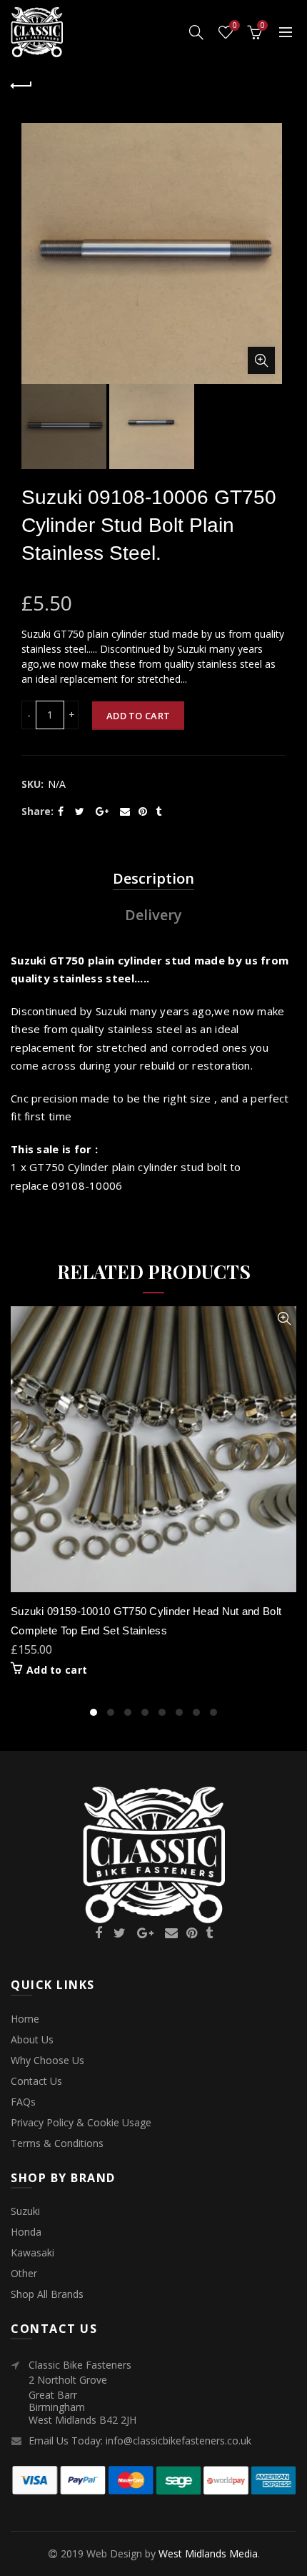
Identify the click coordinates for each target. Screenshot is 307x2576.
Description (153, 878)
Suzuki (25, 2211)
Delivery (153, 915)
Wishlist (235, 26)
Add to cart (138, 716)
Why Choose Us (47, 2060)
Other (24, 2273)
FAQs (23, 2102)
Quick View (284, 1319)
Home (25, 2019)
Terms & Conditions (57, 2143)
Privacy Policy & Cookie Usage (81, 2122)
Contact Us (36, 2081)
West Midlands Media (208, 2553)
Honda (26, 2232)
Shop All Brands (47, 2294)
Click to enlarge (261, 360)
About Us (32, 2039)
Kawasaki (32, 2252)
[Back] (21, 84)
